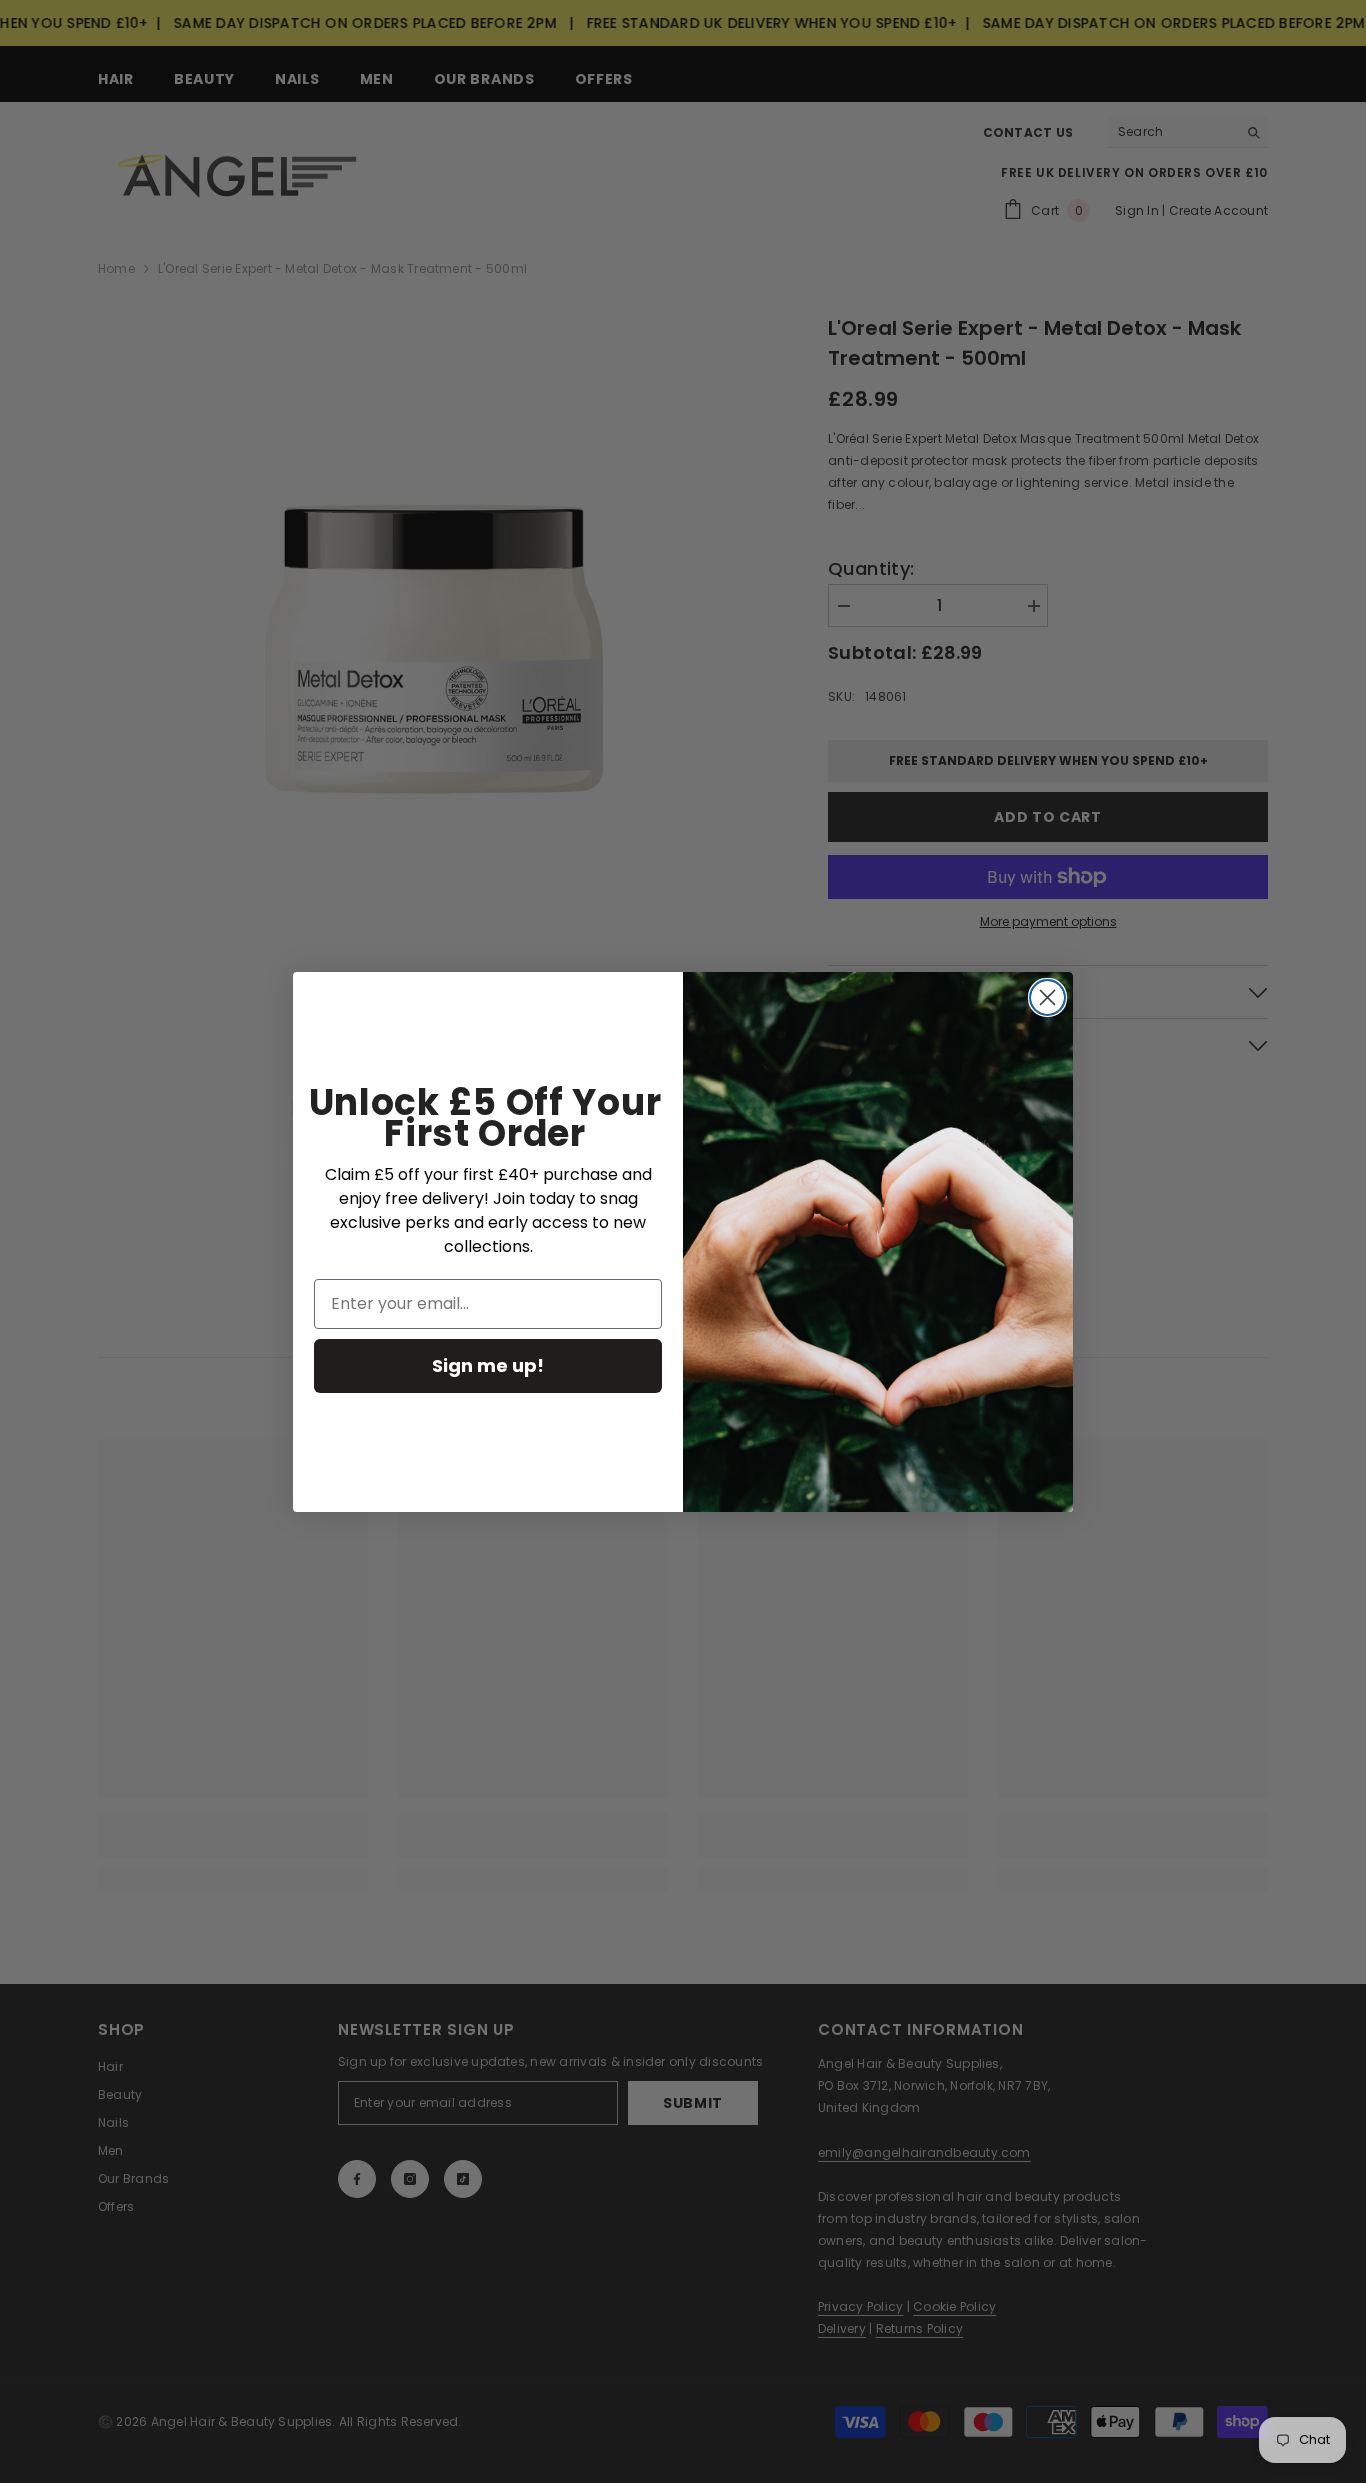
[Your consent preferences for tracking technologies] (1349, 1862)
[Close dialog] (1047, 997)
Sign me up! (488, 1365)
